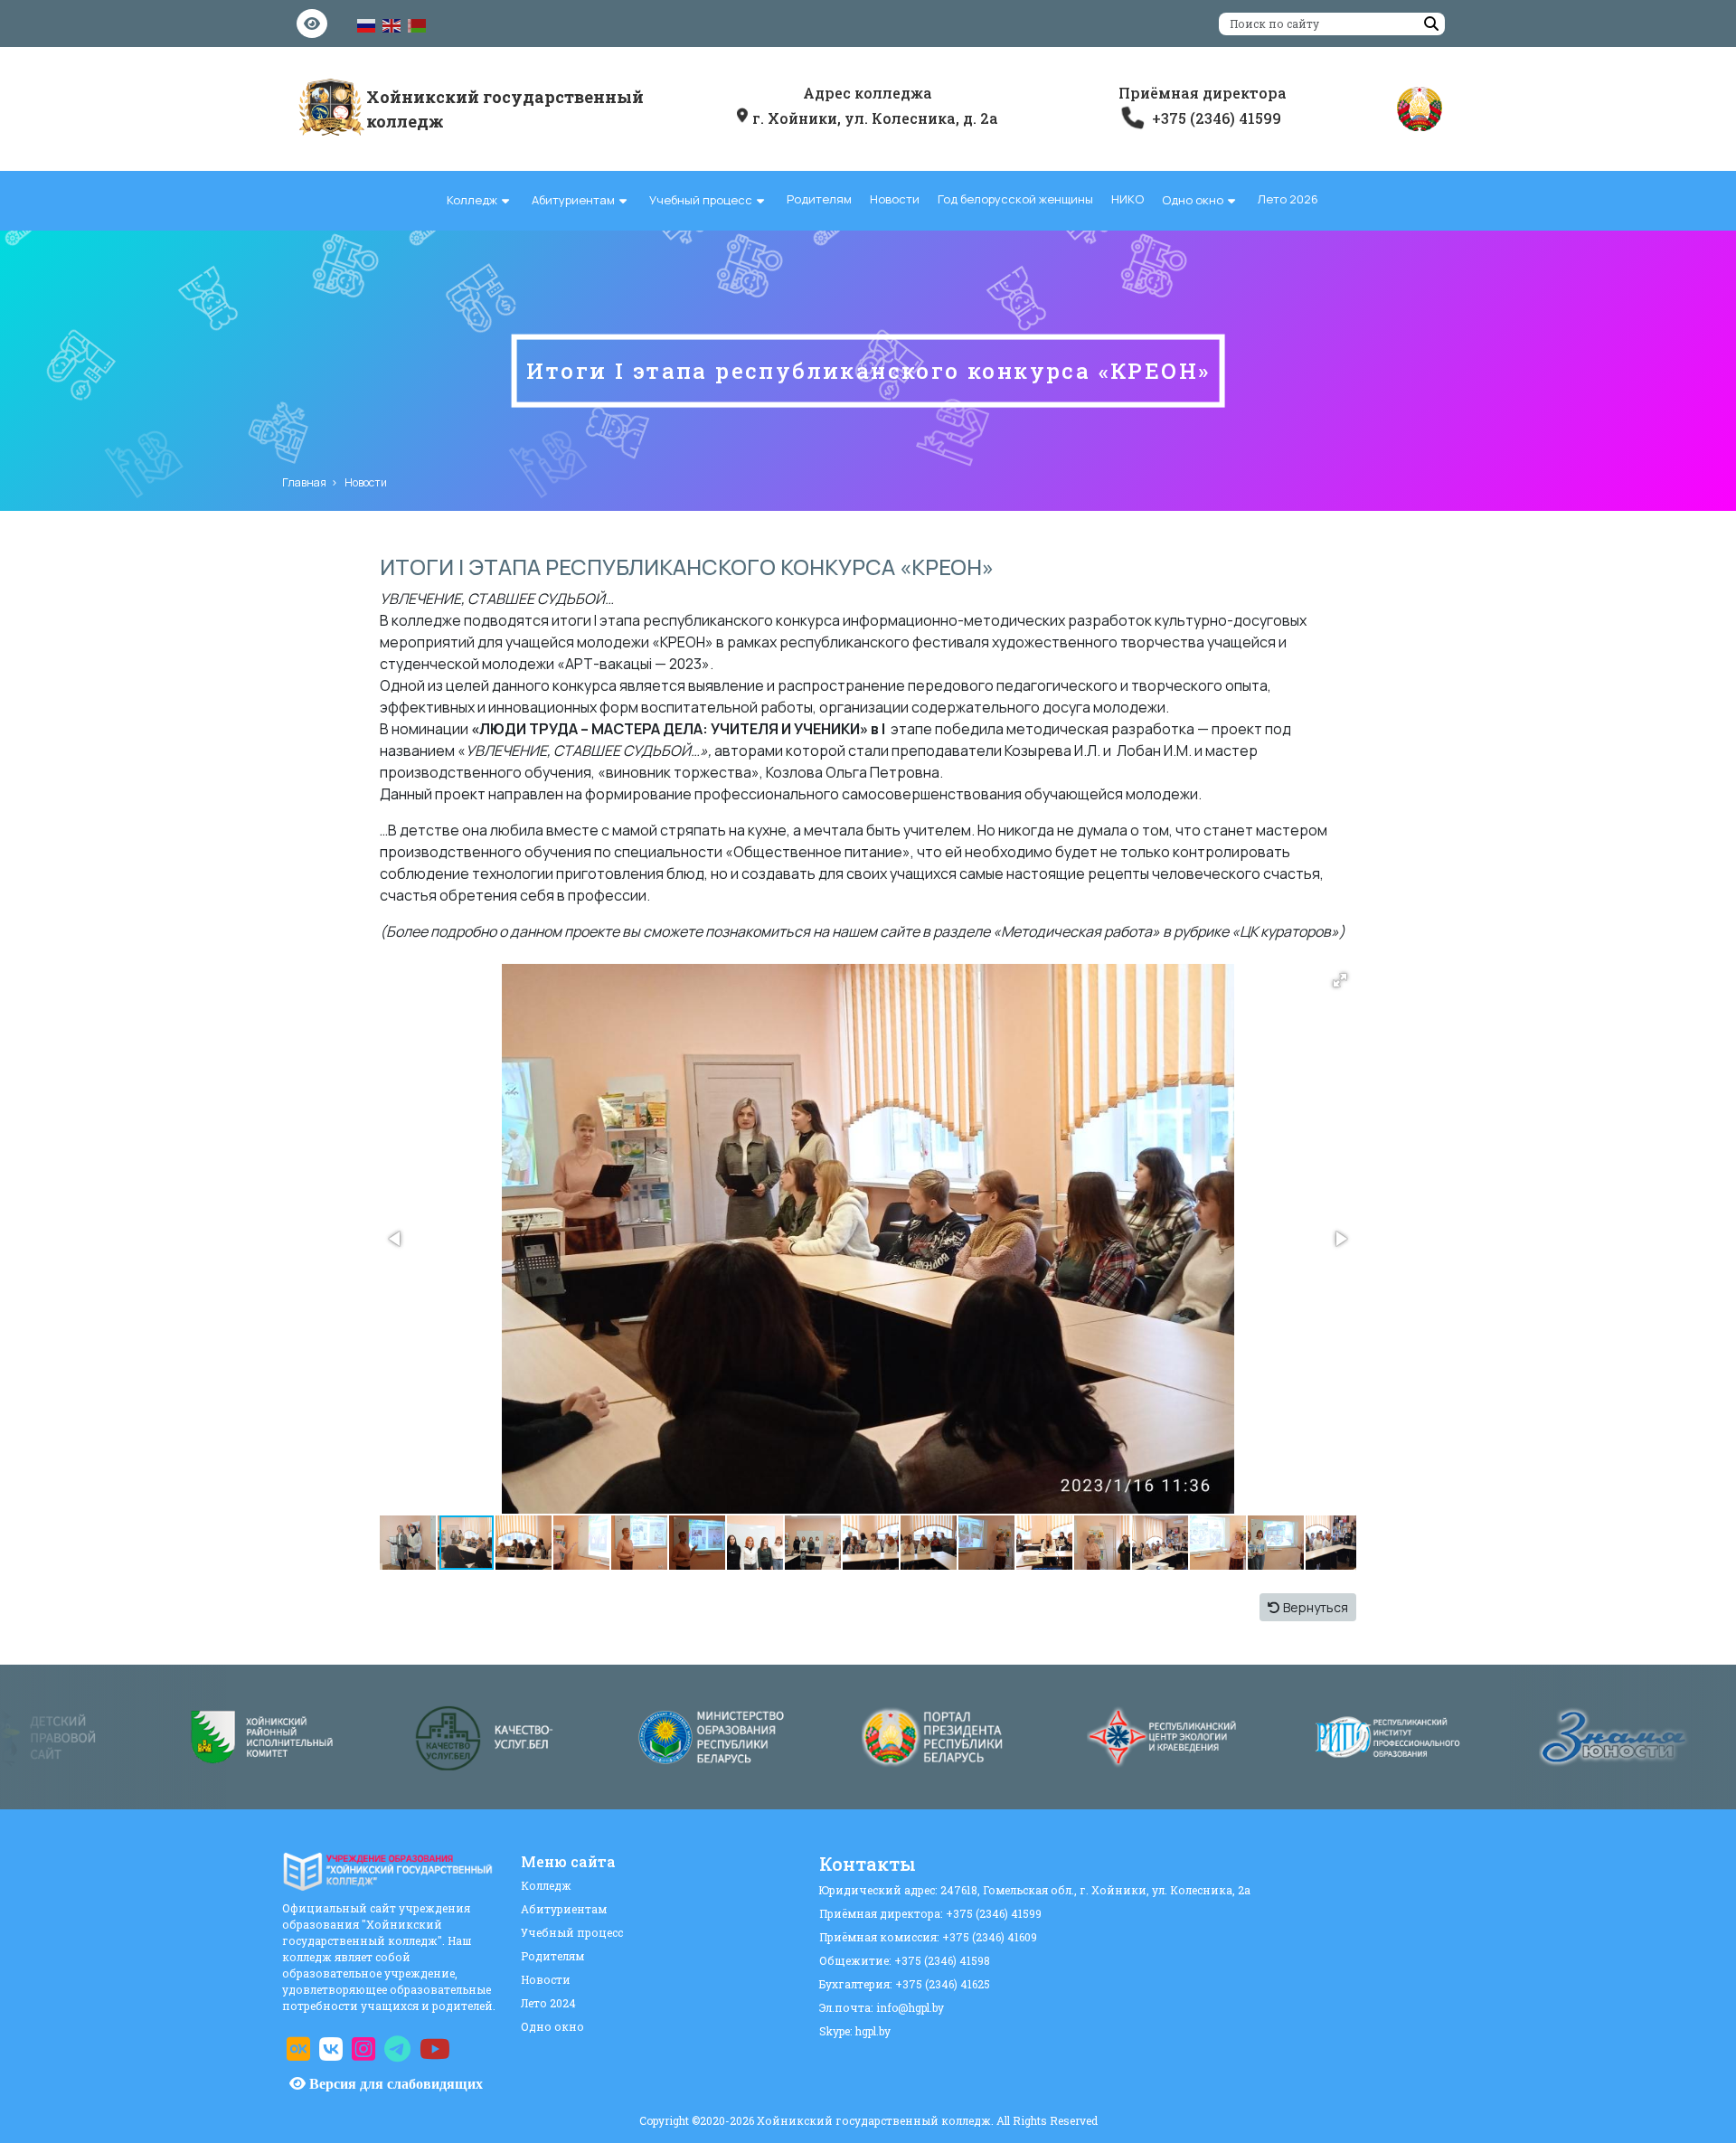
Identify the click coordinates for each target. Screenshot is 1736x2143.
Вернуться (1314, 1607)
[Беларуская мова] (418, 24)
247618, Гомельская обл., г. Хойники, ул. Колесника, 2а (1095, 1890)
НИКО (1127, 199)
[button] (1340, 980)
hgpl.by (873, 2031)
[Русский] (367, 24)
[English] (392, 24)
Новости (895, 199)
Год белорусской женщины (1015, 199)
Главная (304, 482)
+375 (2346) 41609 (990, 1937)
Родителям (819, 199)
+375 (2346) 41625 (943, 1984)
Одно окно (1193, 200)
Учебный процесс (701, 200)
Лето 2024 (548, 2003)
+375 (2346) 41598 (942, 1960)
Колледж (472, 200)
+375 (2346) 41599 (994, 1913)
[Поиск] (1431, 24)
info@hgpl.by (910, 2007)
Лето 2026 (1288, 199)
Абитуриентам (573, 200)
